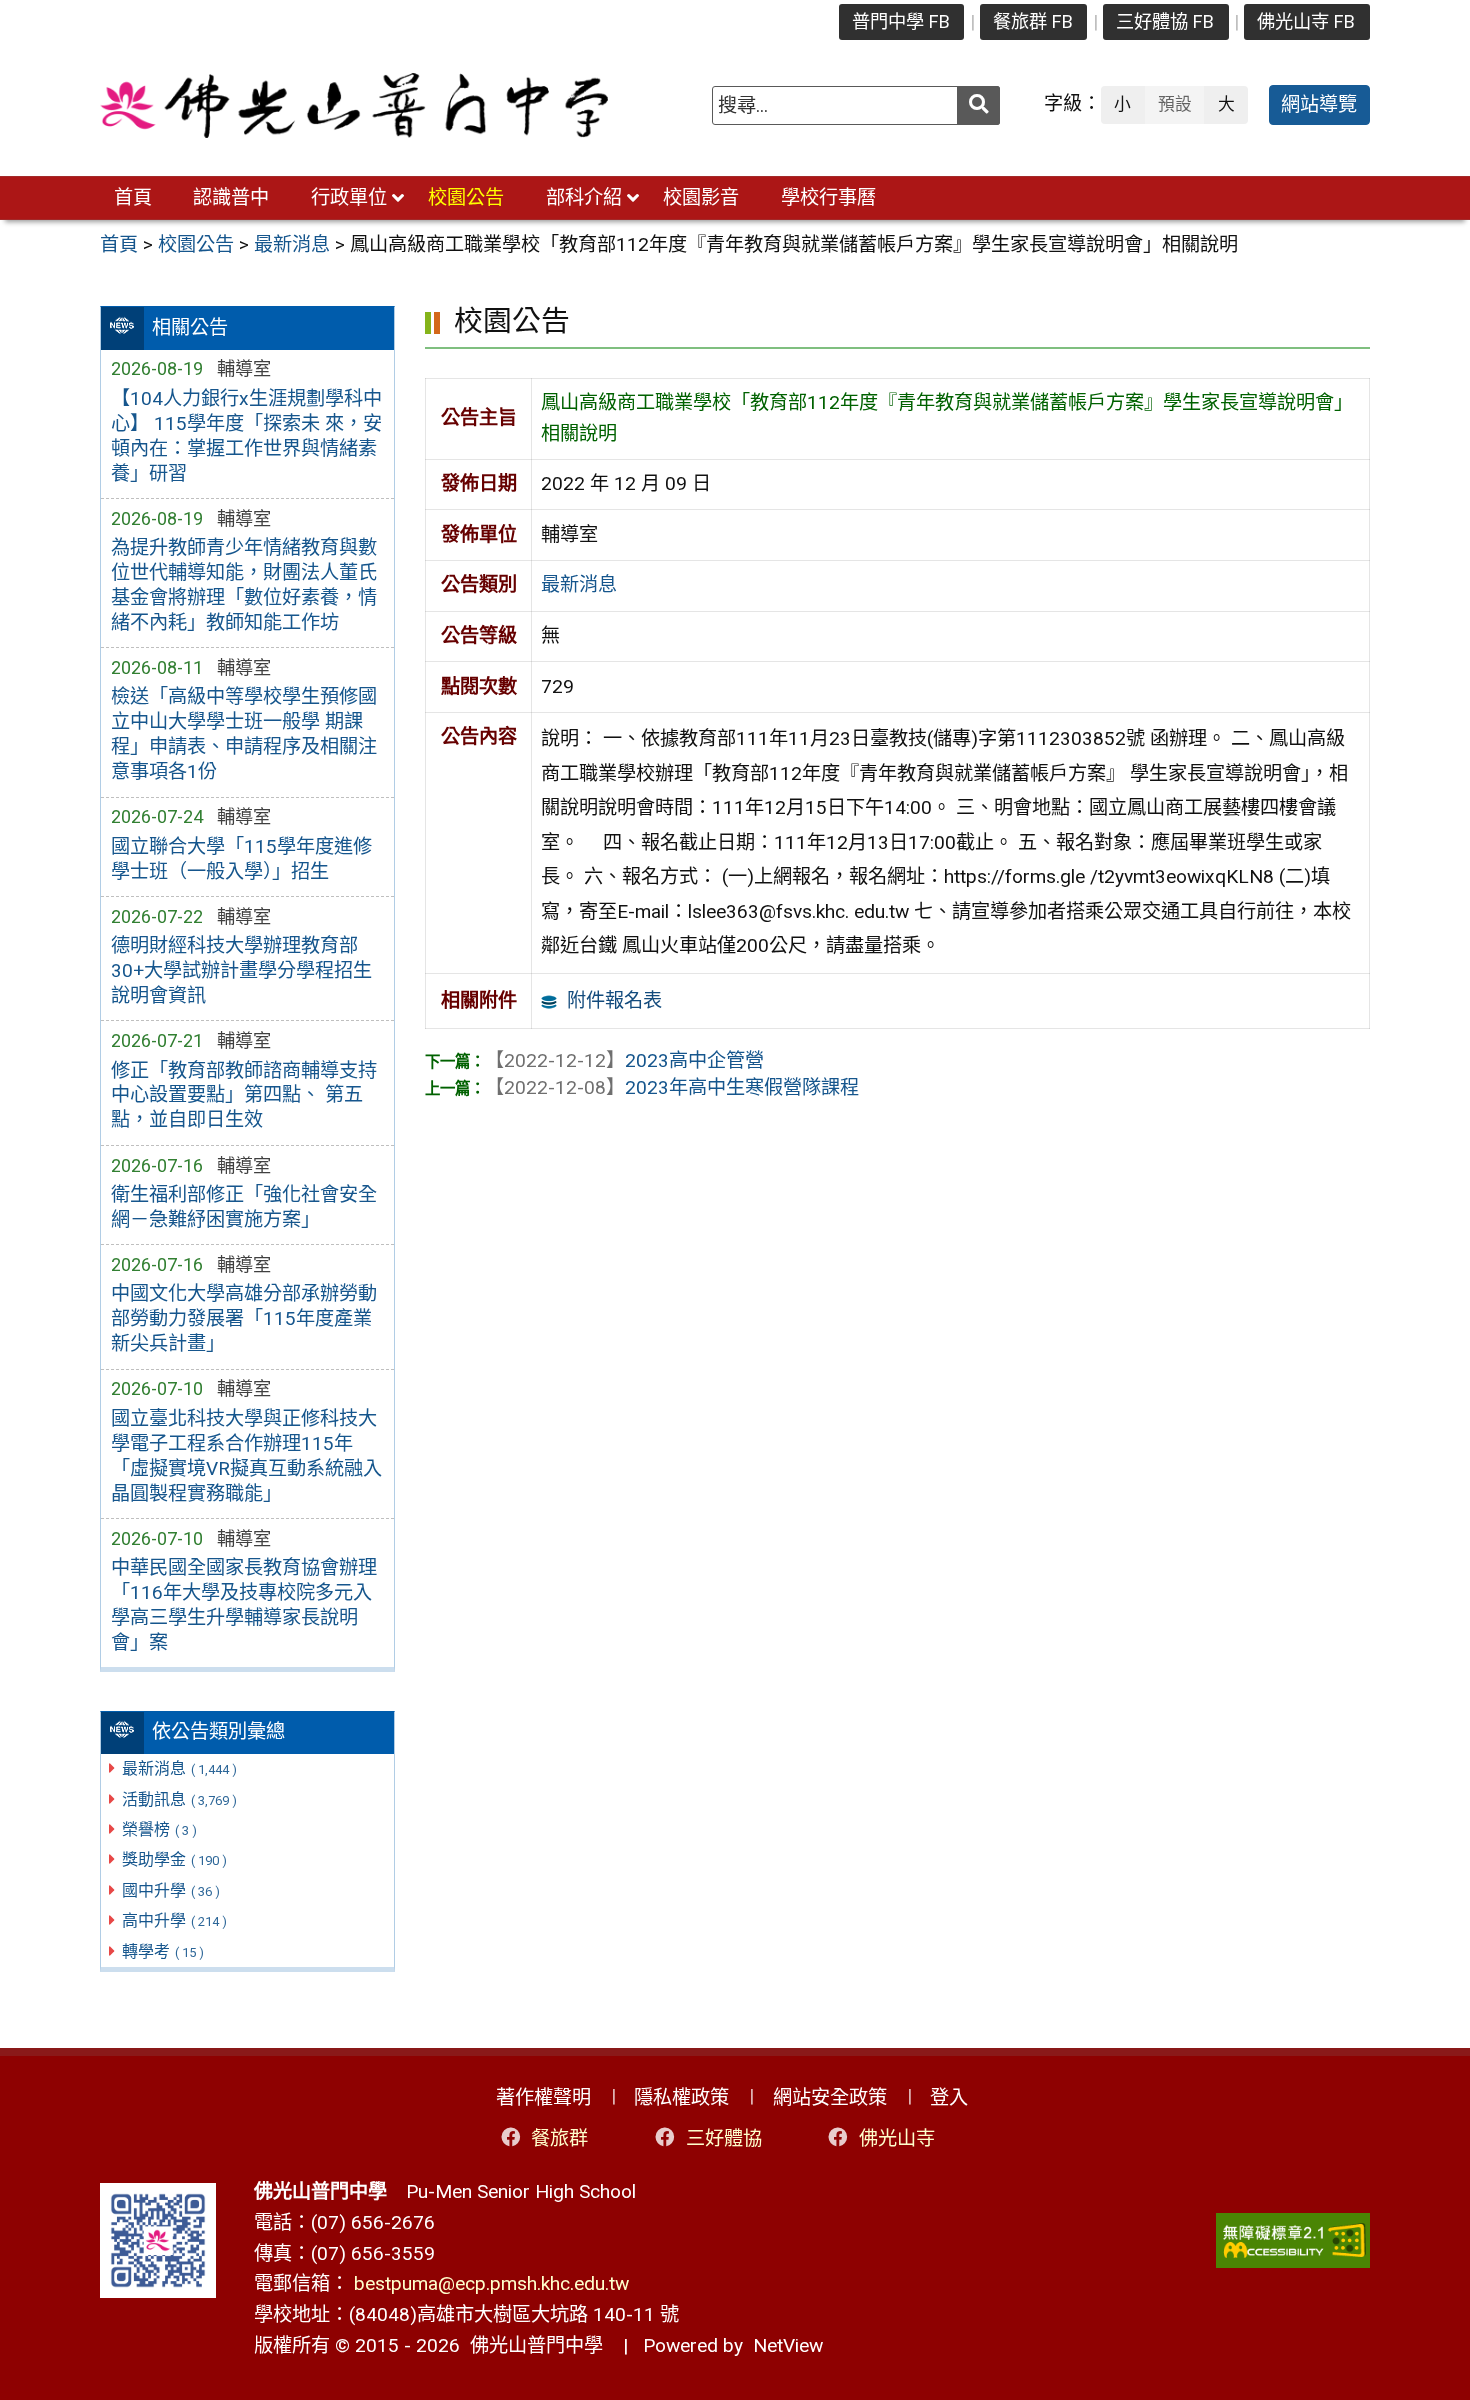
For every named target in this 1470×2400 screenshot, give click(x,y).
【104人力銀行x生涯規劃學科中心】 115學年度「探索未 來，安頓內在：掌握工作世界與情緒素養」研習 (246, 436)
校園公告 (466, 197)
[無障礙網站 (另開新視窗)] (1293, 2240)
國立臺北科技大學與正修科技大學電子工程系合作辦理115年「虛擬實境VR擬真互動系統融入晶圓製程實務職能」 (246, 1456)
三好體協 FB (1165, 21)
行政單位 (349, 197)
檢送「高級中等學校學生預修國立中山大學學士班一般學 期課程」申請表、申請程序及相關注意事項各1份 (244, 734)
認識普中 (231, 197)
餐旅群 (559, 2137)
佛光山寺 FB (1306, 21)
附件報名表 (614, 1000)
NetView (788, 2345)
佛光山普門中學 (531, 2345)
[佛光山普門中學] (354, 105)
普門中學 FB (901, 21)
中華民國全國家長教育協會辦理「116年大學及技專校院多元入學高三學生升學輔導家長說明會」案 (244, 1605)
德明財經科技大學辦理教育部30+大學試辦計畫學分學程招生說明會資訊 (241, 970)
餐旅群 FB (1033, 21)
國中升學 (171, 1890)
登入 (949, 2097)
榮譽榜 (159, 1829)
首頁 (133, 197)
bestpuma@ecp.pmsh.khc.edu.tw (491, 2283)
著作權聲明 (543, 2097)
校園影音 (701, 197)
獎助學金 (174, 1859)
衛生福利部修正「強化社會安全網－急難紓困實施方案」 (244, 1207)
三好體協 (724, 2137)
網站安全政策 (830, 2097)
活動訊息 (179, 1799)
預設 (1175, 104)
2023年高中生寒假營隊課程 (672, 1087)
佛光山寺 (897, 2137)
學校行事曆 (828, 197)
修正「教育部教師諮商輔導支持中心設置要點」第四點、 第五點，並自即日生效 (244, 1095)
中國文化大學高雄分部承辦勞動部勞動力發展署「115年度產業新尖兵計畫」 (244, 1318)
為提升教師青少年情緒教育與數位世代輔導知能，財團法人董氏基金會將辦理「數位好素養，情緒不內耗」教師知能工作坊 (244, 585)
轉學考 (163, 1951)
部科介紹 (584, 197)
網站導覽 (1319, 104)
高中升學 (174, 1920)
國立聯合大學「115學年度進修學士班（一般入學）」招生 (241, 859)
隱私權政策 (681, 2097)
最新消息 (179, 1768)
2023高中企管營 (624, 1060)
